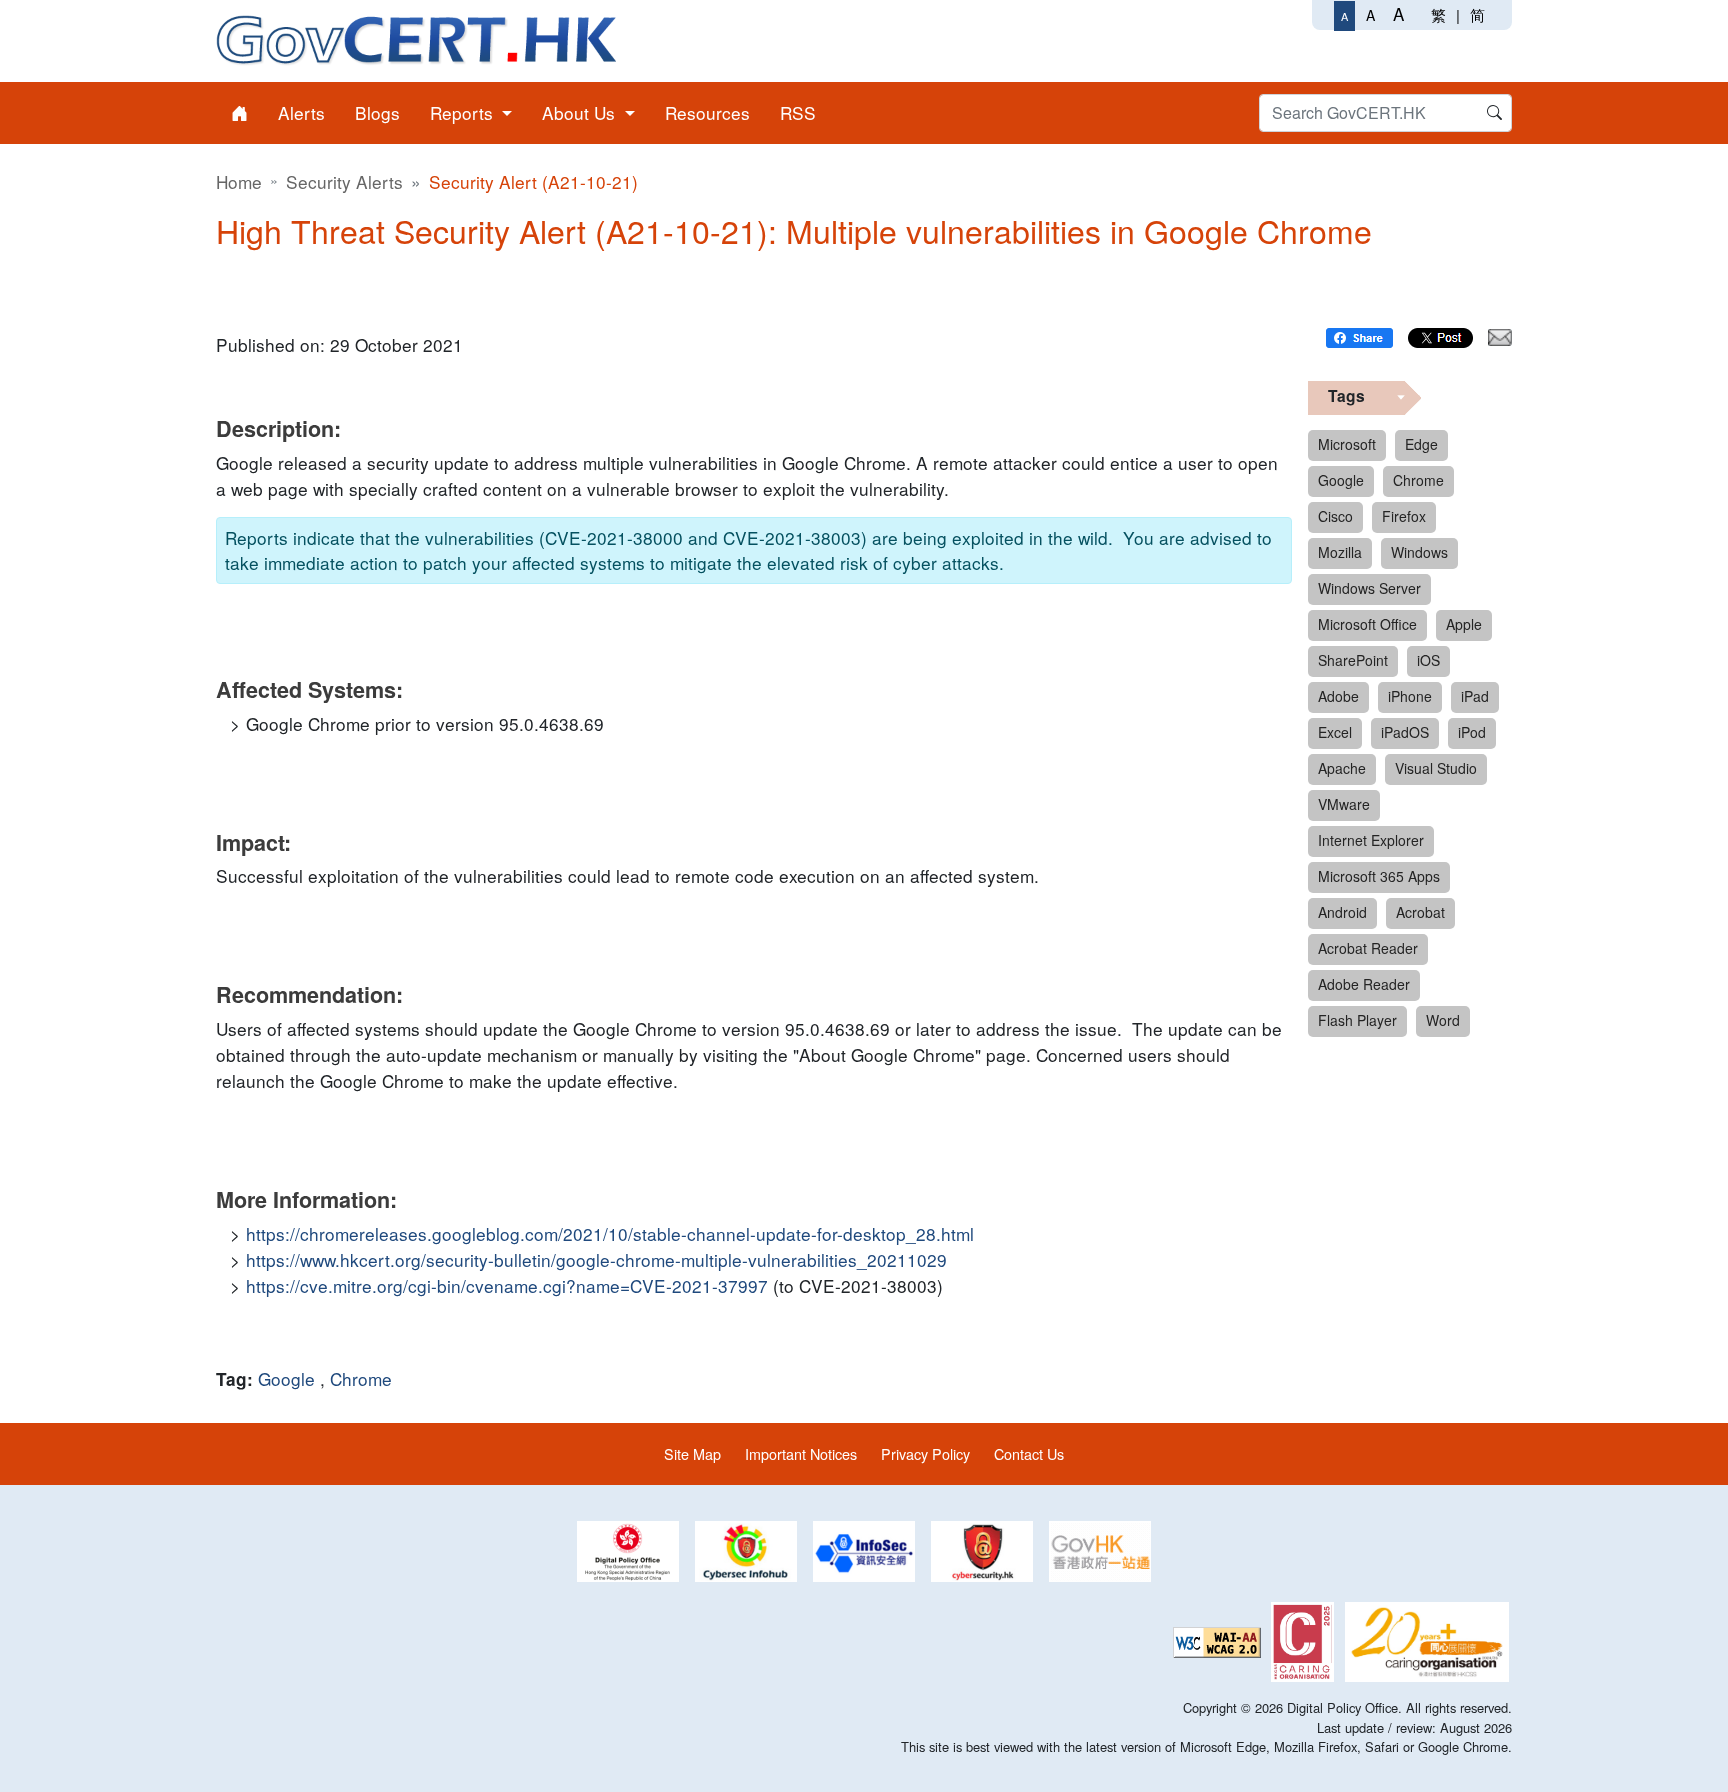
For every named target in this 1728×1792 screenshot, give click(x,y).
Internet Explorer (1371, 840)
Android (1342, 912)
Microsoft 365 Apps (1379, 876)
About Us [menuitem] (581, 112)
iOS (1428, 660)
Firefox (1404, 516)
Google (286, 1378)
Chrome (361, 1378)
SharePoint (1353, 660)
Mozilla (1340, 552)
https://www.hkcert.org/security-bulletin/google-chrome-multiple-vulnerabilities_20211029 (596, 1259)
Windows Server (1369, 588)
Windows (1419, 552)
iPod (1472, 732)
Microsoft (1347, 444)
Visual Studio (1436, 768)
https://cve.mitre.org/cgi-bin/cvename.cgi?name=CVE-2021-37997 (507, 1285)
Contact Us (1029, 1453)
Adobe (1338, 696)
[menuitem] (239, 113)
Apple (1464, 624)
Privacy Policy (925, 1453)
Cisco (1335, 516)
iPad (1475, 696)
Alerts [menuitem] (301, 112)
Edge (1421, 444)
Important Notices (801, 1453)
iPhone (1410, 696)
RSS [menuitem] (798, 112)
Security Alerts (344, 181)
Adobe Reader (1364, 984)
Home (239, 181)
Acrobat (1420, 912)
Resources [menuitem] (707, 112)
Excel (1335, 732)
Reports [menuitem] (464, 112)
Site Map (692, 1453)
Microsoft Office (1367, 624)
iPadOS (1405, 732)
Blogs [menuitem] (377, 112)
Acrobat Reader (1368, 948)
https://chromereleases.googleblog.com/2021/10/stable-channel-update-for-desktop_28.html (610, 1233)
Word (1443, 1020)
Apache (1342, 768)
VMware (1344, 804)
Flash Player (1357, 1020)
